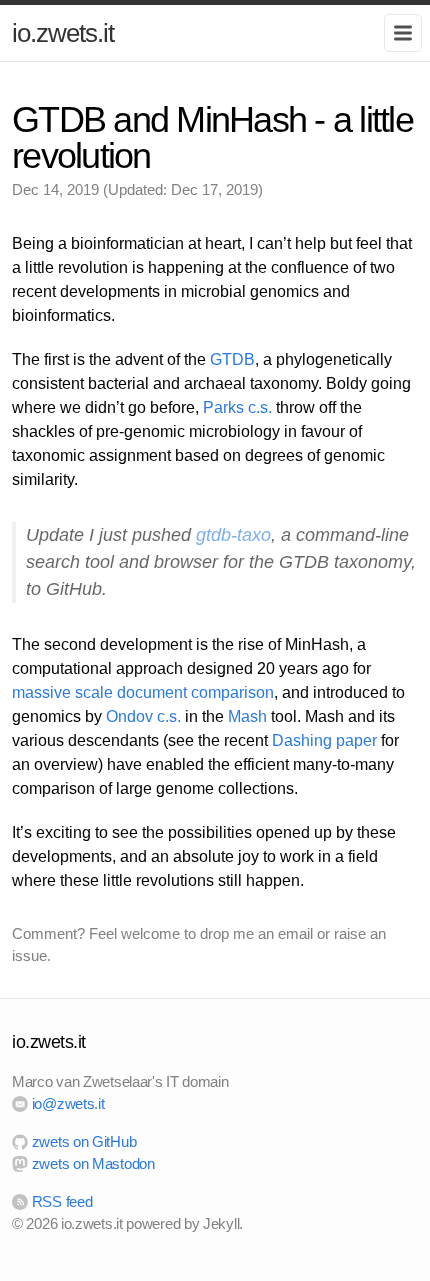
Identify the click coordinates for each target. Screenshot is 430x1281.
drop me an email (256, 933)
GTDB (232, 359)
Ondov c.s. (143, 716)
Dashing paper (324, 740)
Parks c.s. (237, 407)
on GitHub (84, 1141)
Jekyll (221, 1223)
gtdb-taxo (233, 535)
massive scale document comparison (143, 692)
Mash (247, 716)
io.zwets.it (63, 33)
